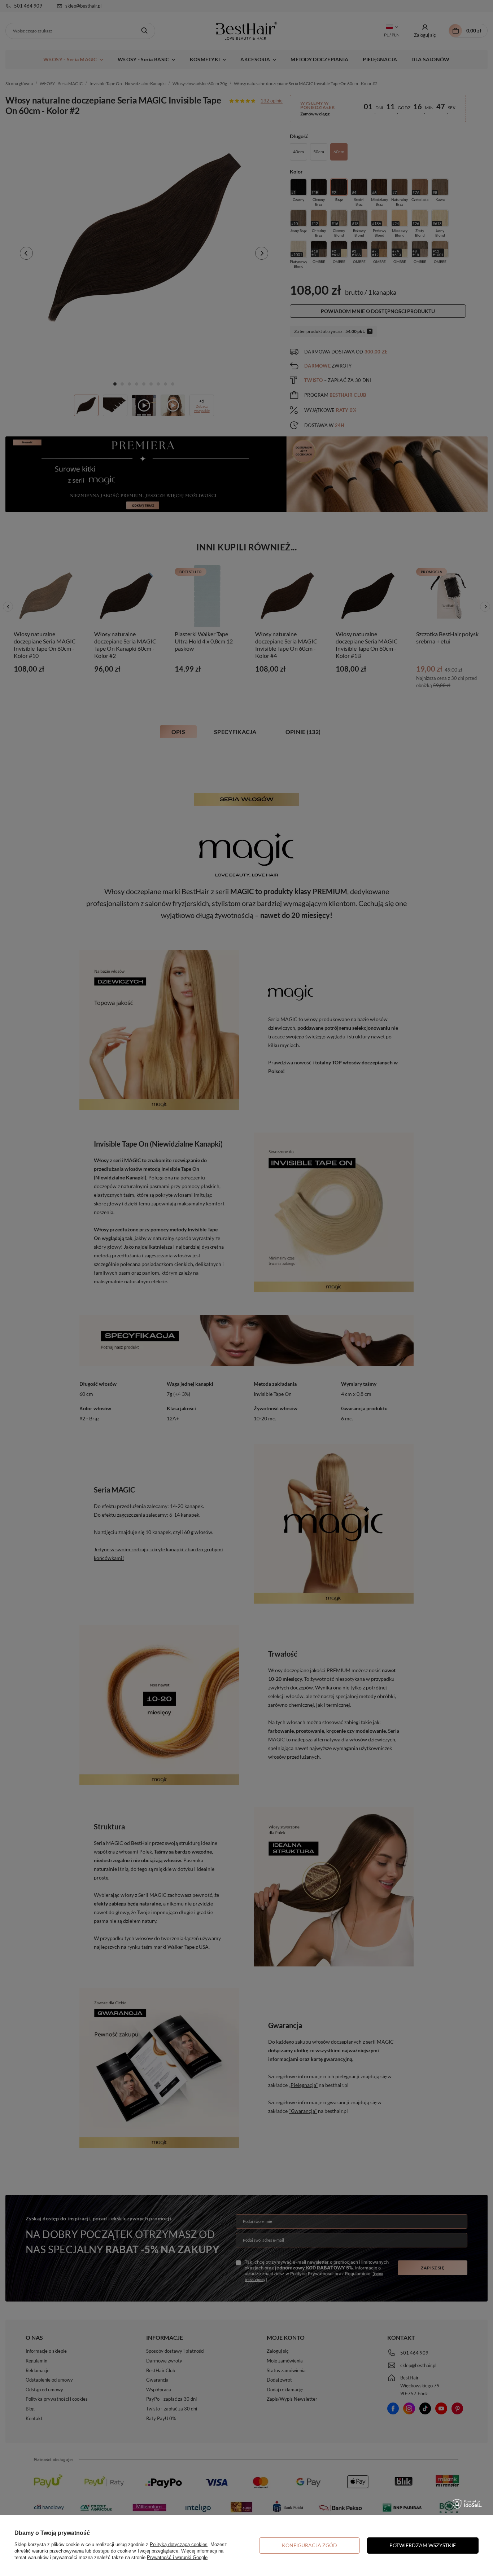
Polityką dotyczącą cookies (179, 2544)
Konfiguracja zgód (309, 2545)
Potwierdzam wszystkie (423, 2545)
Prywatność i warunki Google (177, 2557)
